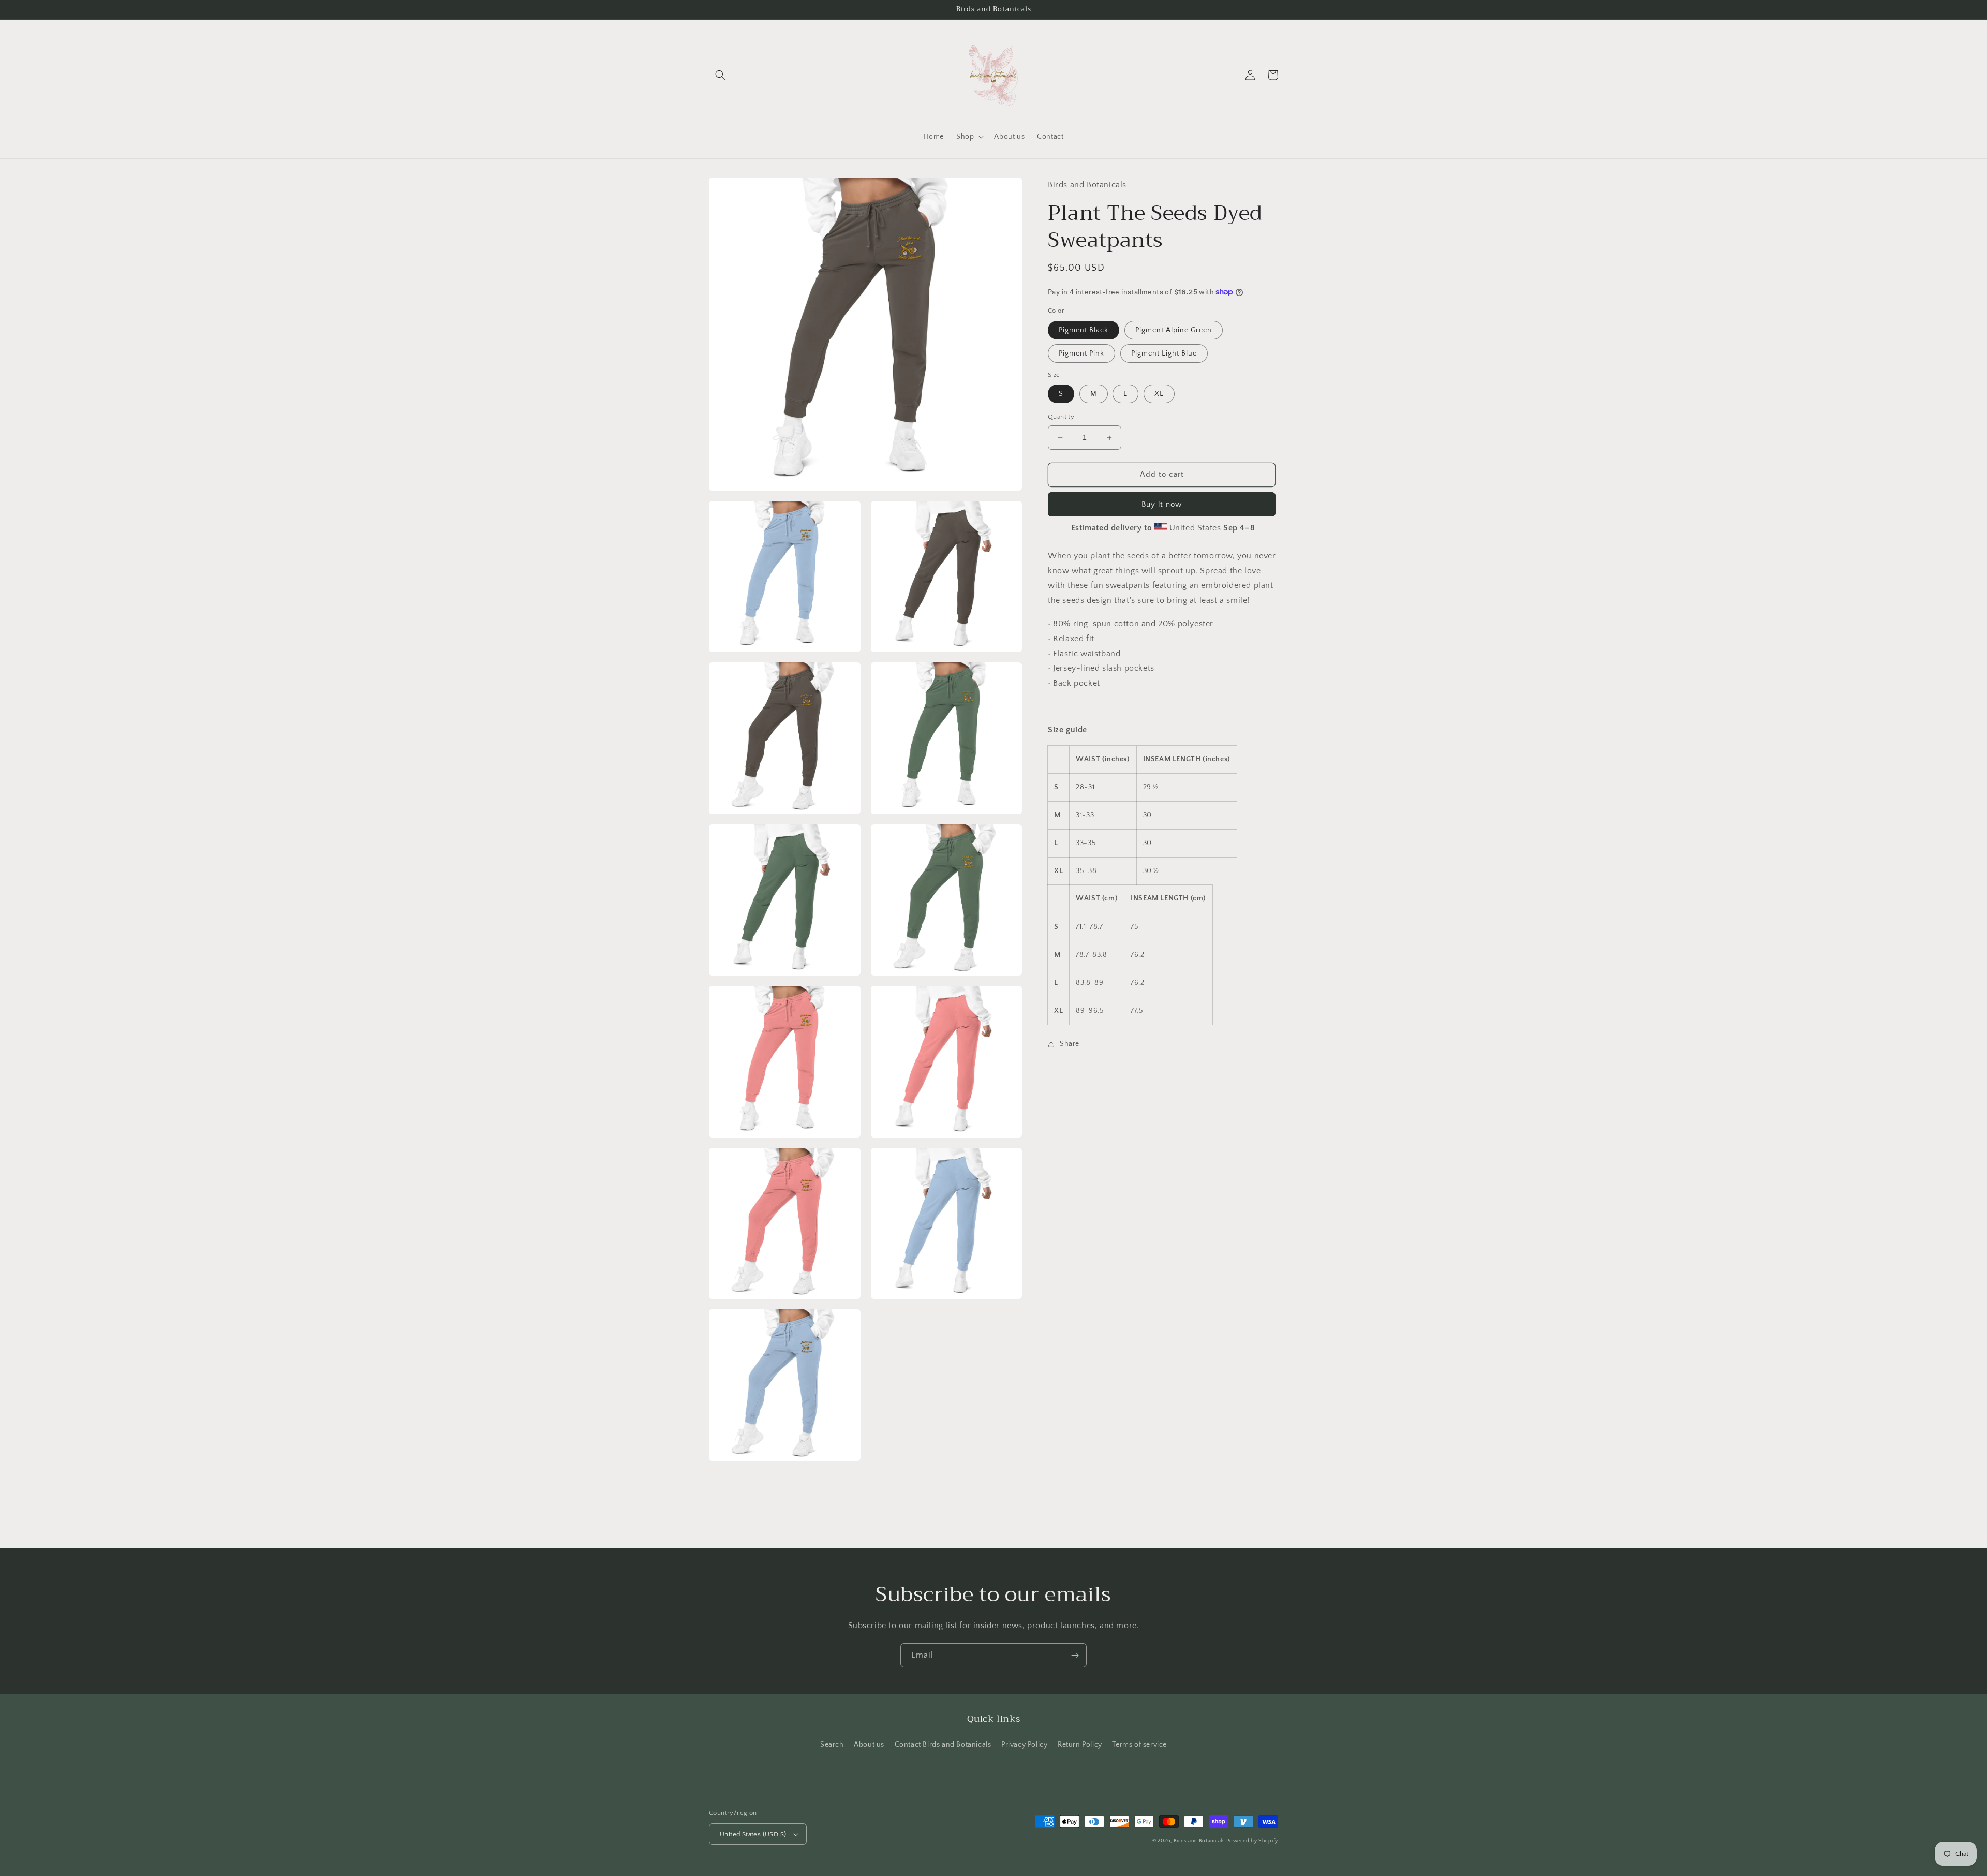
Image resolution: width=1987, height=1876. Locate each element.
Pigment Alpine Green (1174, 330)
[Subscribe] (1075, 1655)
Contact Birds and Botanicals (943, 1745)
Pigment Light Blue (1164, 353)
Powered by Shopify (1252, 1841)
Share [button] (1070, 1044)
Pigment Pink (1081, 353)
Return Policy (1080, 1745)
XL (1159, 394)
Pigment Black (1084, 330)
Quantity (1061, 417)
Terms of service (1139, 1745)
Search (832, 1745)
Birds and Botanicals (1199, 1841)
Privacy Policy (1024, 1745)
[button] (720, 75)
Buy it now (1162, 504)
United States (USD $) (753, 1834)
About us (869, 1745)
